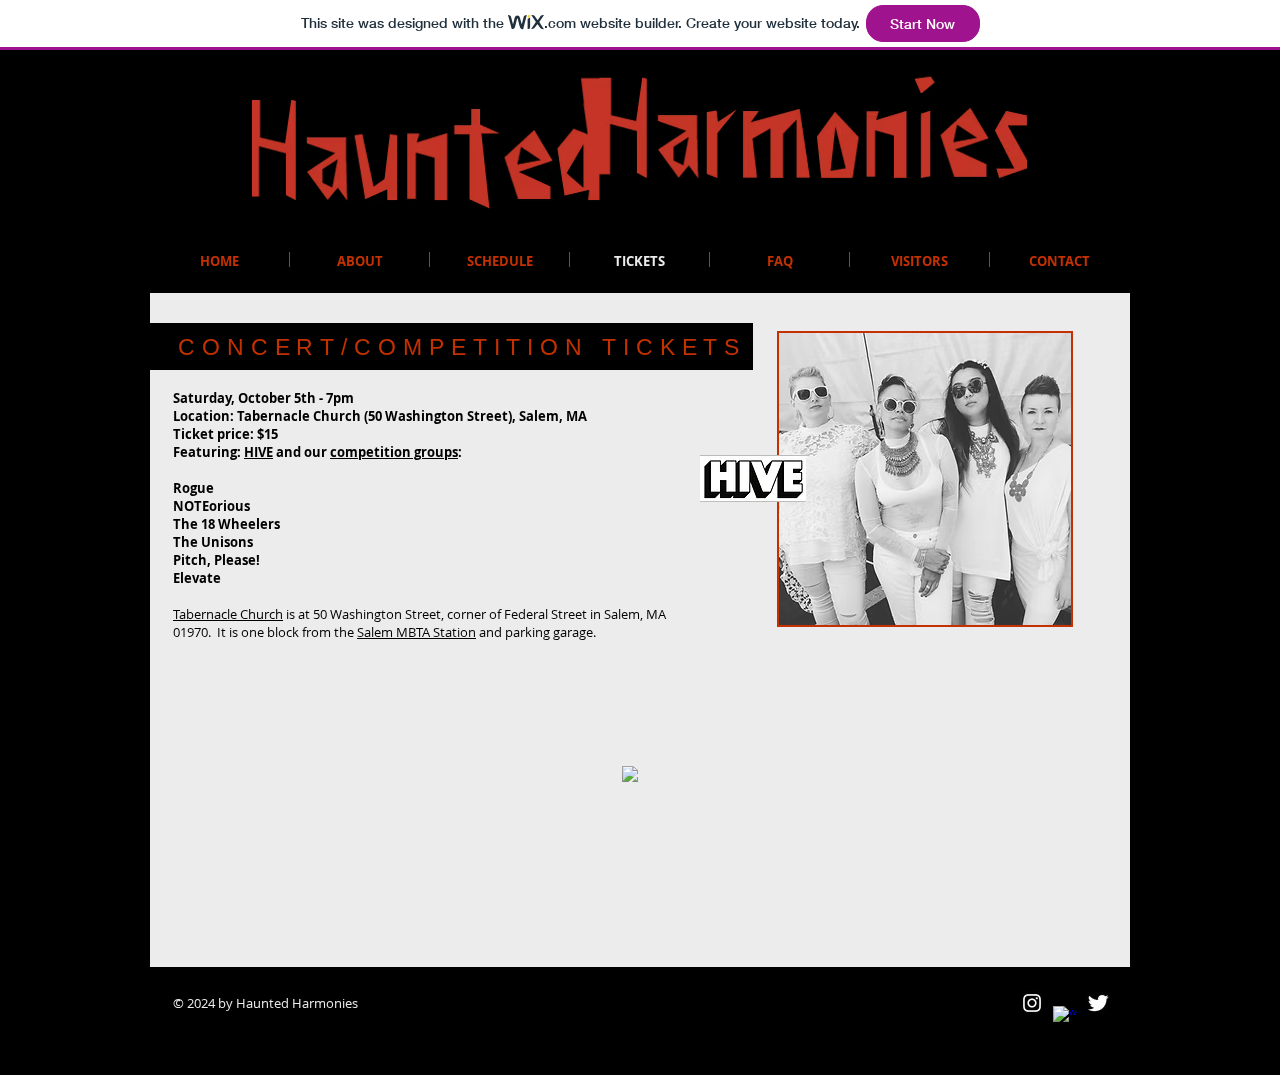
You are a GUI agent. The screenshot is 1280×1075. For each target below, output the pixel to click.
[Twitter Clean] (1098, 1003)
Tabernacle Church (228, 614)
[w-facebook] (1065, 1018)
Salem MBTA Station (416, 632)
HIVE (258, 452)
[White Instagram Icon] (1032, 1003)
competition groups (394, 452)
